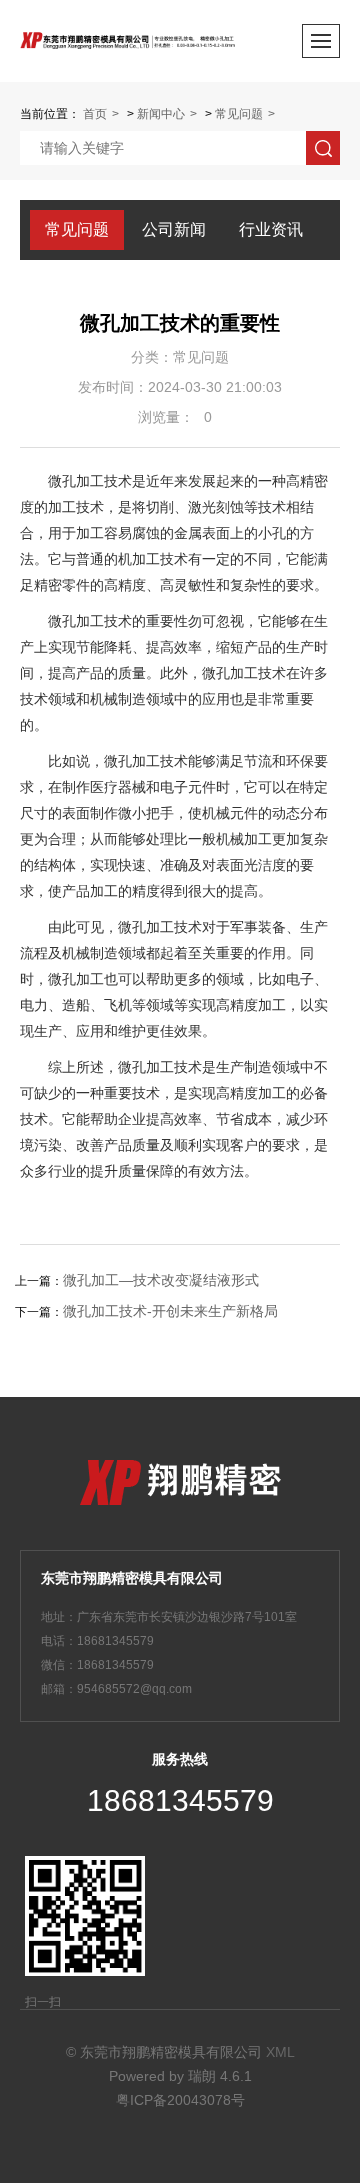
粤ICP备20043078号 (180, 2100)
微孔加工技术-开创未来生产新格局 (170, 1311)
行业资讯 (271, 229)
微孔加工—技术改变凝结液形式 (161, 1280)
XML (280, 2052)
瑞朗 (202, 2076)
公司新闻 (174, 229)
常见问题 (239, 114)
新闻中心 (161, 114)
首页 (95, 114)
